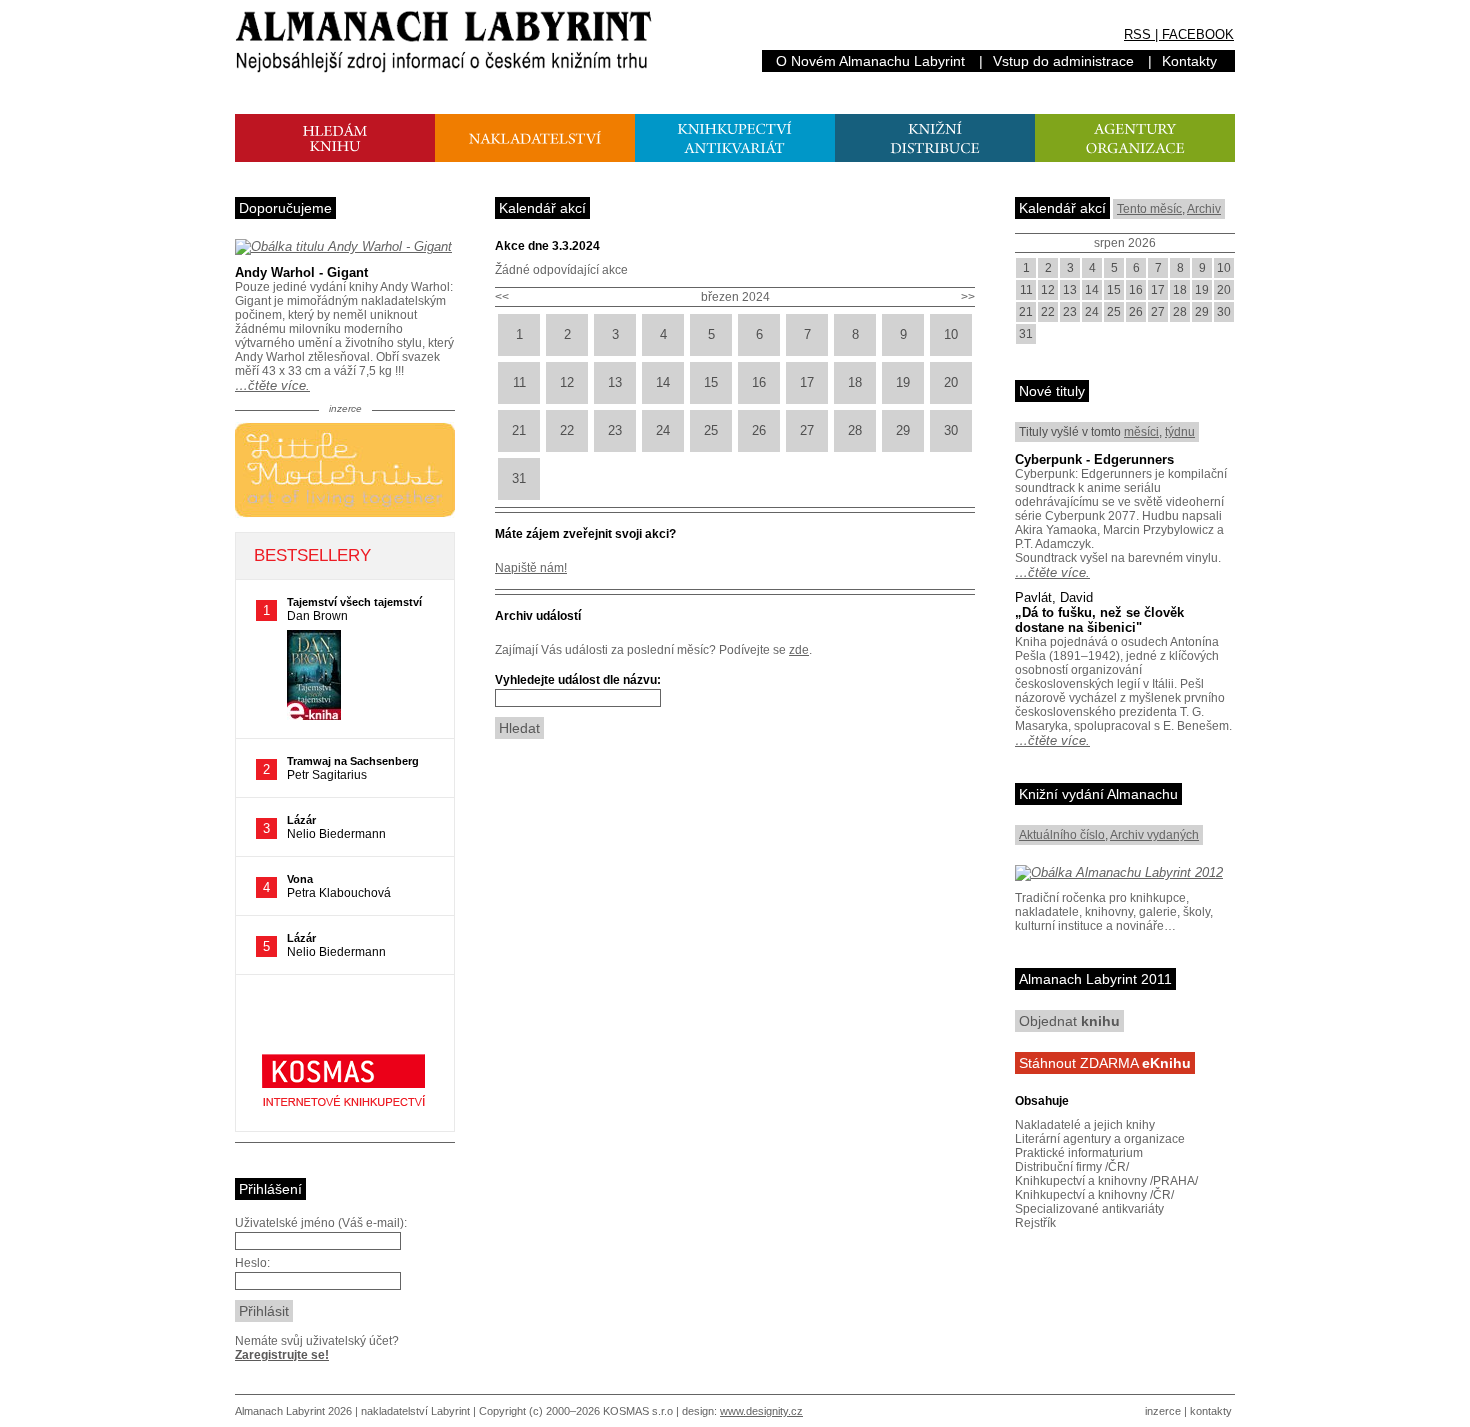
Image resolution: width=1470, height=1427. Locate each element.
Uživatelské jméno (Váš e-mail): (321, 1223)
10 (951, 334)
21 (519, 430)
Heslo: (252, 1263)
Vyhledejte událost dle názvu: (578, 680)
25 (711, 430)
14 (663, 382)
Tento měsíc (1149, 209)
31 (519, 478)
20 (951, 382)
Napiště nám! (531, 568)
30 (951, 430)
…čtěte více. (272, 385)
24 (663, 430)
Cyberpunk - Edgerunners (1094, 459)
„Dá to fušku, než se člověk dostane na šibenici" (1099, 620)
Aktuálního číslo (1062, 835)
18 (855, 382)
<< (502, 297)
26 (759, 430)
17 (807, 382)
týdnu (1180, 432)
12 (567, 382)
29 (903, 430)
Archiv (1204, 209)
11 (519, 382)
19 (903, 382)
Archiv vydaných (1154, 835)
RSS (1137, 34)
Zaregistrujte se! (282, 1355)
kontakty (1211, 1411)
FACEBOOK (1198, 34)
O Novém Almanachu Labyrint (870, 61)
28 (855, 430)
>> (968, 297)
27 (807, 430)
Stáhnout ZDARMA (1105, 1063)
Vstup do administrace (1063, 61)
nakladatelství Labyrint (415, 1411)
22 (567, 430)
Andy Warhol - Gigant (301, 272)
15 (711, 382)
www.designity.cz (761, 1411)
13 (615, 382)
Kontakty (1189, 61)
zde (799, 650)
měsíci (1141, 432)
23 (615, 430)
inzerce (1163, 1411)
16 (759, 382)
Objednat (1069, 1021)
